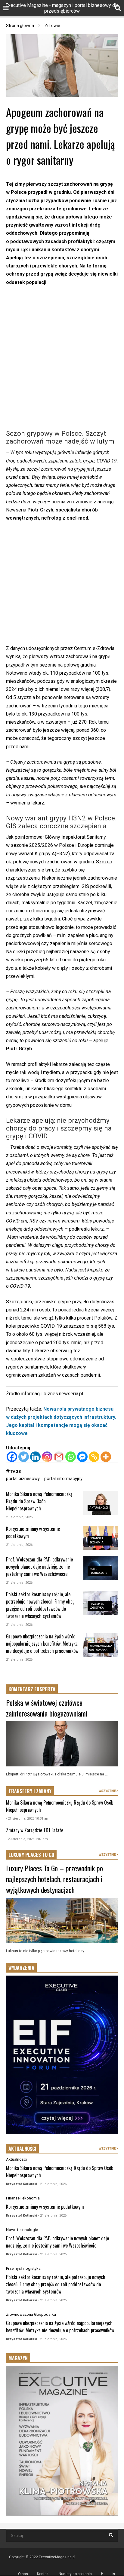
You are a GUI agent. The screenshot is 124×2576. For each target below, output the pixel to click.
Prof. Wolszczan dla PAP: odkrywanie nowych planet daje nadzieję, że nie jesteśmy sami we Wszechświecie (39, 1567)
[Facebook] (12, 1457)
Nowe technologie (22, 2230)
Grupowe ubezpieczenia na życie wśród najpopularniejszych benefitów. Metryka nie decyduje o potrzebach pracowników (42, 1644)
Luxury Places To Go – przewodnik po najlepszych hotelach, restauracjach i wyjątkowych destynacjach (54, 1879)
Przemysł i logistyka (23, 2268)
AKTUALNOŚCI (22, 2149)
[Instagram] (47, 1457)
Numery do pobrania (75, 2574)
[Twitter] (24, 1457)
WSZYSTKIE (108, 1791)
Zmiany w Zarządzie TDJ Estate (35, 1830)
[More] (106, 1457)
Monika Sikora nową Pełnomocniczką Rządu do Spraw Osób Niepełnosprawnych (39, 1501)
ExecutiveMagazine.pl (57, 2557)
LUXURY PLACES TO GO (31, 1855)
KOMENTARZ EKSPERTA (32, 1689)
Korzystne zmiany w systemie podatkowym (45, 2207)
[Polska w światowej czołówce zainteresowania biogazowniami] (62, 1744)
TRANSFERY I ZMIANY (30, 1791)
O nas (23, 2574)
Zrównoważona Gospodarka (31, 2314)
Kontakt (43, 2574)
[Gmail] (59, 1457)
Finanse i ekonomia (23, 2198)
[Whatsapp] (71, 1457)
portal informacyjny (63, 1479)
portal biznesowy (23, 1479)
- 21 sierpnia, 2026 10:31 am (28, 1819)
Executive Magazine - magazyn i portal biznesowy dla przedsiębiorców (62, 8)
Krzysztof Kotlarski (22, 2184)
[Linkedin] (35, 1457)
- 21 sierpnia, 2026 (52, 2184)
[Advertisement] (62, 358)
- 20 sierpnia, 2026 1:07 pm (27, 1839)
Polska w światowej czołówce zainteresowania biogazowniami (47, 1708)
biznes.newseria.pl (63, 1394)
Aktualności (99, 1508)
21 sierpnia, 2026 (19, 1517)
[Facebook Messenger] (82, 1457)
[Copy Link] (94, 1457)
